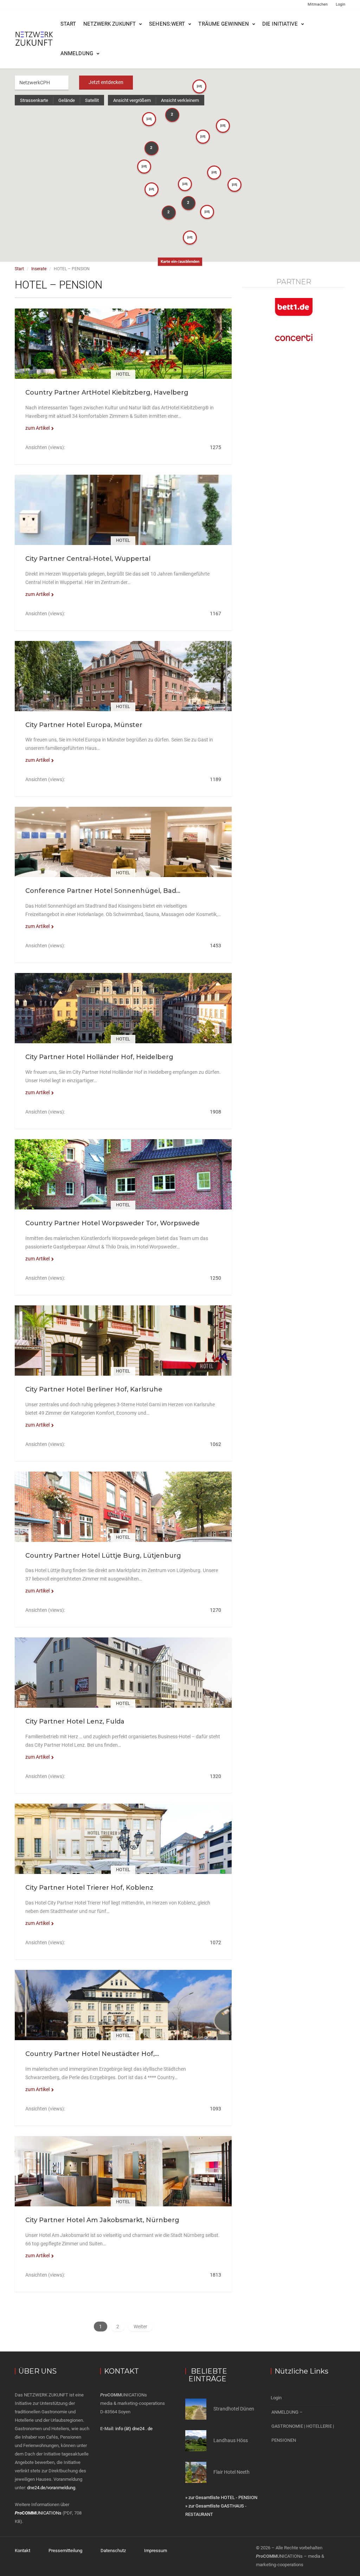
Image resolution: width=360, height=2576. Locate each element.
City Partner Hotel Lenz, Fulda (75, 1721)
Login (340, 4)
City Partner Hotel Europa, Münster (84, 725)
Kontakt (22, 2551)
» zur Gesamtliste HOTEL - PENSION (221, 2497)
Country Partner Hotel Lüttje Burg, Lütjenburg (103, 1556)
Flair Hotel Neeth (232, 2472)
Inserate (39, 269)
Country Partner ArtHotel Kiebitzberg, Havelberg (107, 392)
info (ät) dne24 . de (134, 2429)
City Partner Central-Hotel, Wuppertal (88, 559)
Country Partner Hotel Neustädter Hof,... (92, 2054)
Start (68, 24)
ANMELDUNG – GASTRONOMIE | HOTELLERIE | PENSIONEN (303, 2426)
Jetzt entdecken (106, 82)
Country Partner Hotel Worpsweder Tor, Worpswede (112, 1223)
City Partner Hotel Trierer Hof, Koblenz (89, 1888)
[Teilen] (123, 352)
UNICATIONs (38, 2513)
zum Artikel (37, 428)
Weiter (140, 2327)
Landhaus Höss (231, 2440)
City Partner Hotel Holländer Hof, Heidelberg (99, 1057)
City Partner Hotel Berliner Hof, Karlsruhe (94, 1389)
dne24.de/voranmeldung (51, 2488)
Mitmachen (318, 4)
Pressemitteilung (65, 2551)
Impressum (156, 2551)
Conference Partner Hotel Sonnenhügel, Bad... (103, 891)
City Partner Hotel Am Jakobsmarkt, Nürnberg (102, 2220)
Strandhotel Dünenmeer (239, 2409)
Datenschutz (113, 2551)
